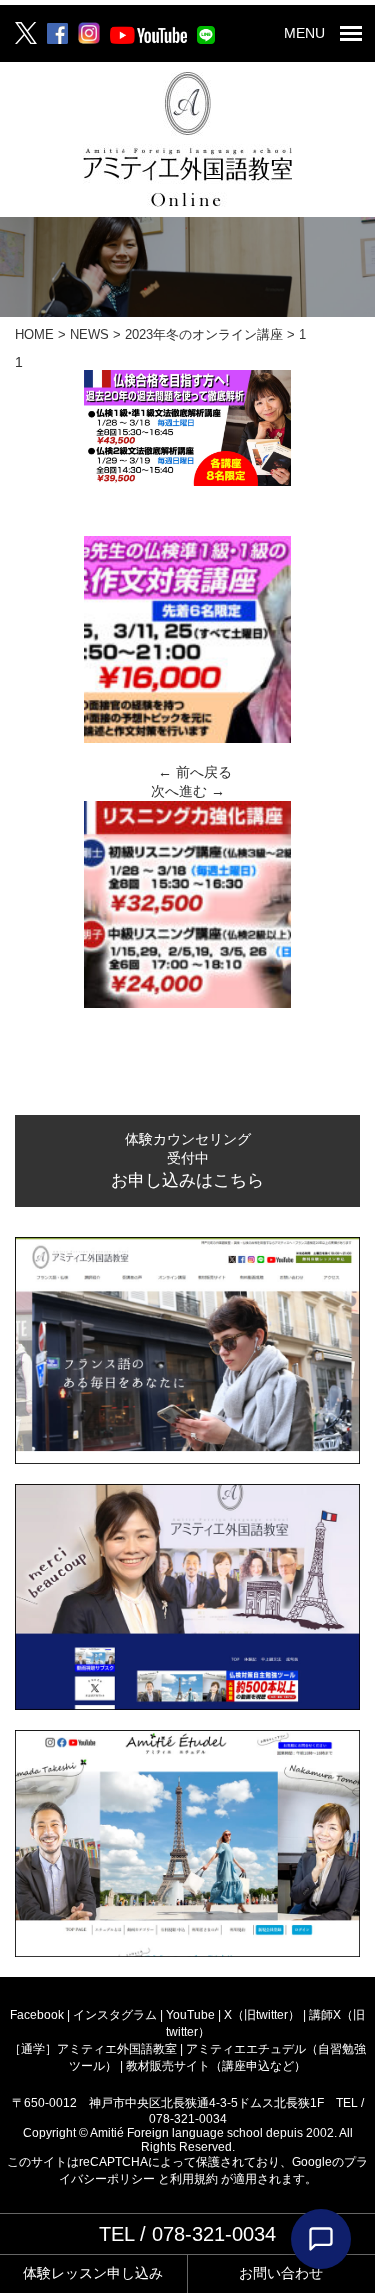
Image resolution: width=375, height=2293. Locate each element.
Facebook (38, 2015)
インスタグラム (116, 2015)
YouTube (192, 2015)
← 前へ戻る (195, 772)
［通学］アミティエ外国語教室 (94, 2049)
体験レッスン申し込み (93, 2273)
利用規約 (195, 2179)
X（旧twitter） (263, 2015)
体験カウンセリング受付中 (187, 1160)
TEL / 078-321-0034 (187, 2234)
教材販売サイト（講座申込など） (216, 2066)
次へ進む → (188, 791)
